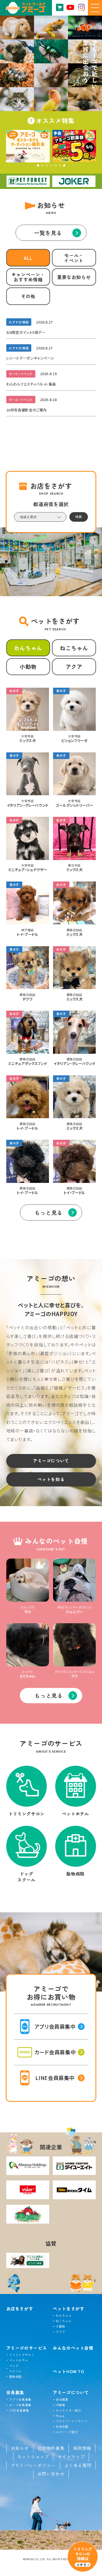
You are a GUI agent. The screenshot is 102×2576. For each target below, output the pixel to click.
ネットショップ (33, 2457)
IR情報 (61, 2405)
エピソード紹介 (67, 2432)
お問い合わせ (51, 2474)
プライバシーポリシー (33, 2465)
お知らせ (20, 2448)
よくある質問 (78, 2465)
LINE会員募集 (19, 2410)
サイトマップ (71, 2457)
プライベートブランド (72, 2421)
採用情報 (82, 2448)
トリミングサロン (22, 2355)
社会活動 (62, 2426)
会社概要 (62, 2399)
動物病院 (16, 2376)
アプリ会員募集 (20, 2399)
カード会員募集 (20, 2405)
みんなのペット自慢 (73, 2348)
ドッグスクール (16, 2368)
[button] (38, 165)
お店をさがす (20, 2309)
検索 (79, 517)
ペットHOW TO (69, 2371)
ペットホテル (19, 2360)
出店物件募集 (51, 2448)
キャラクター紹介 (68, 2410)
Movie (60, 2416)
